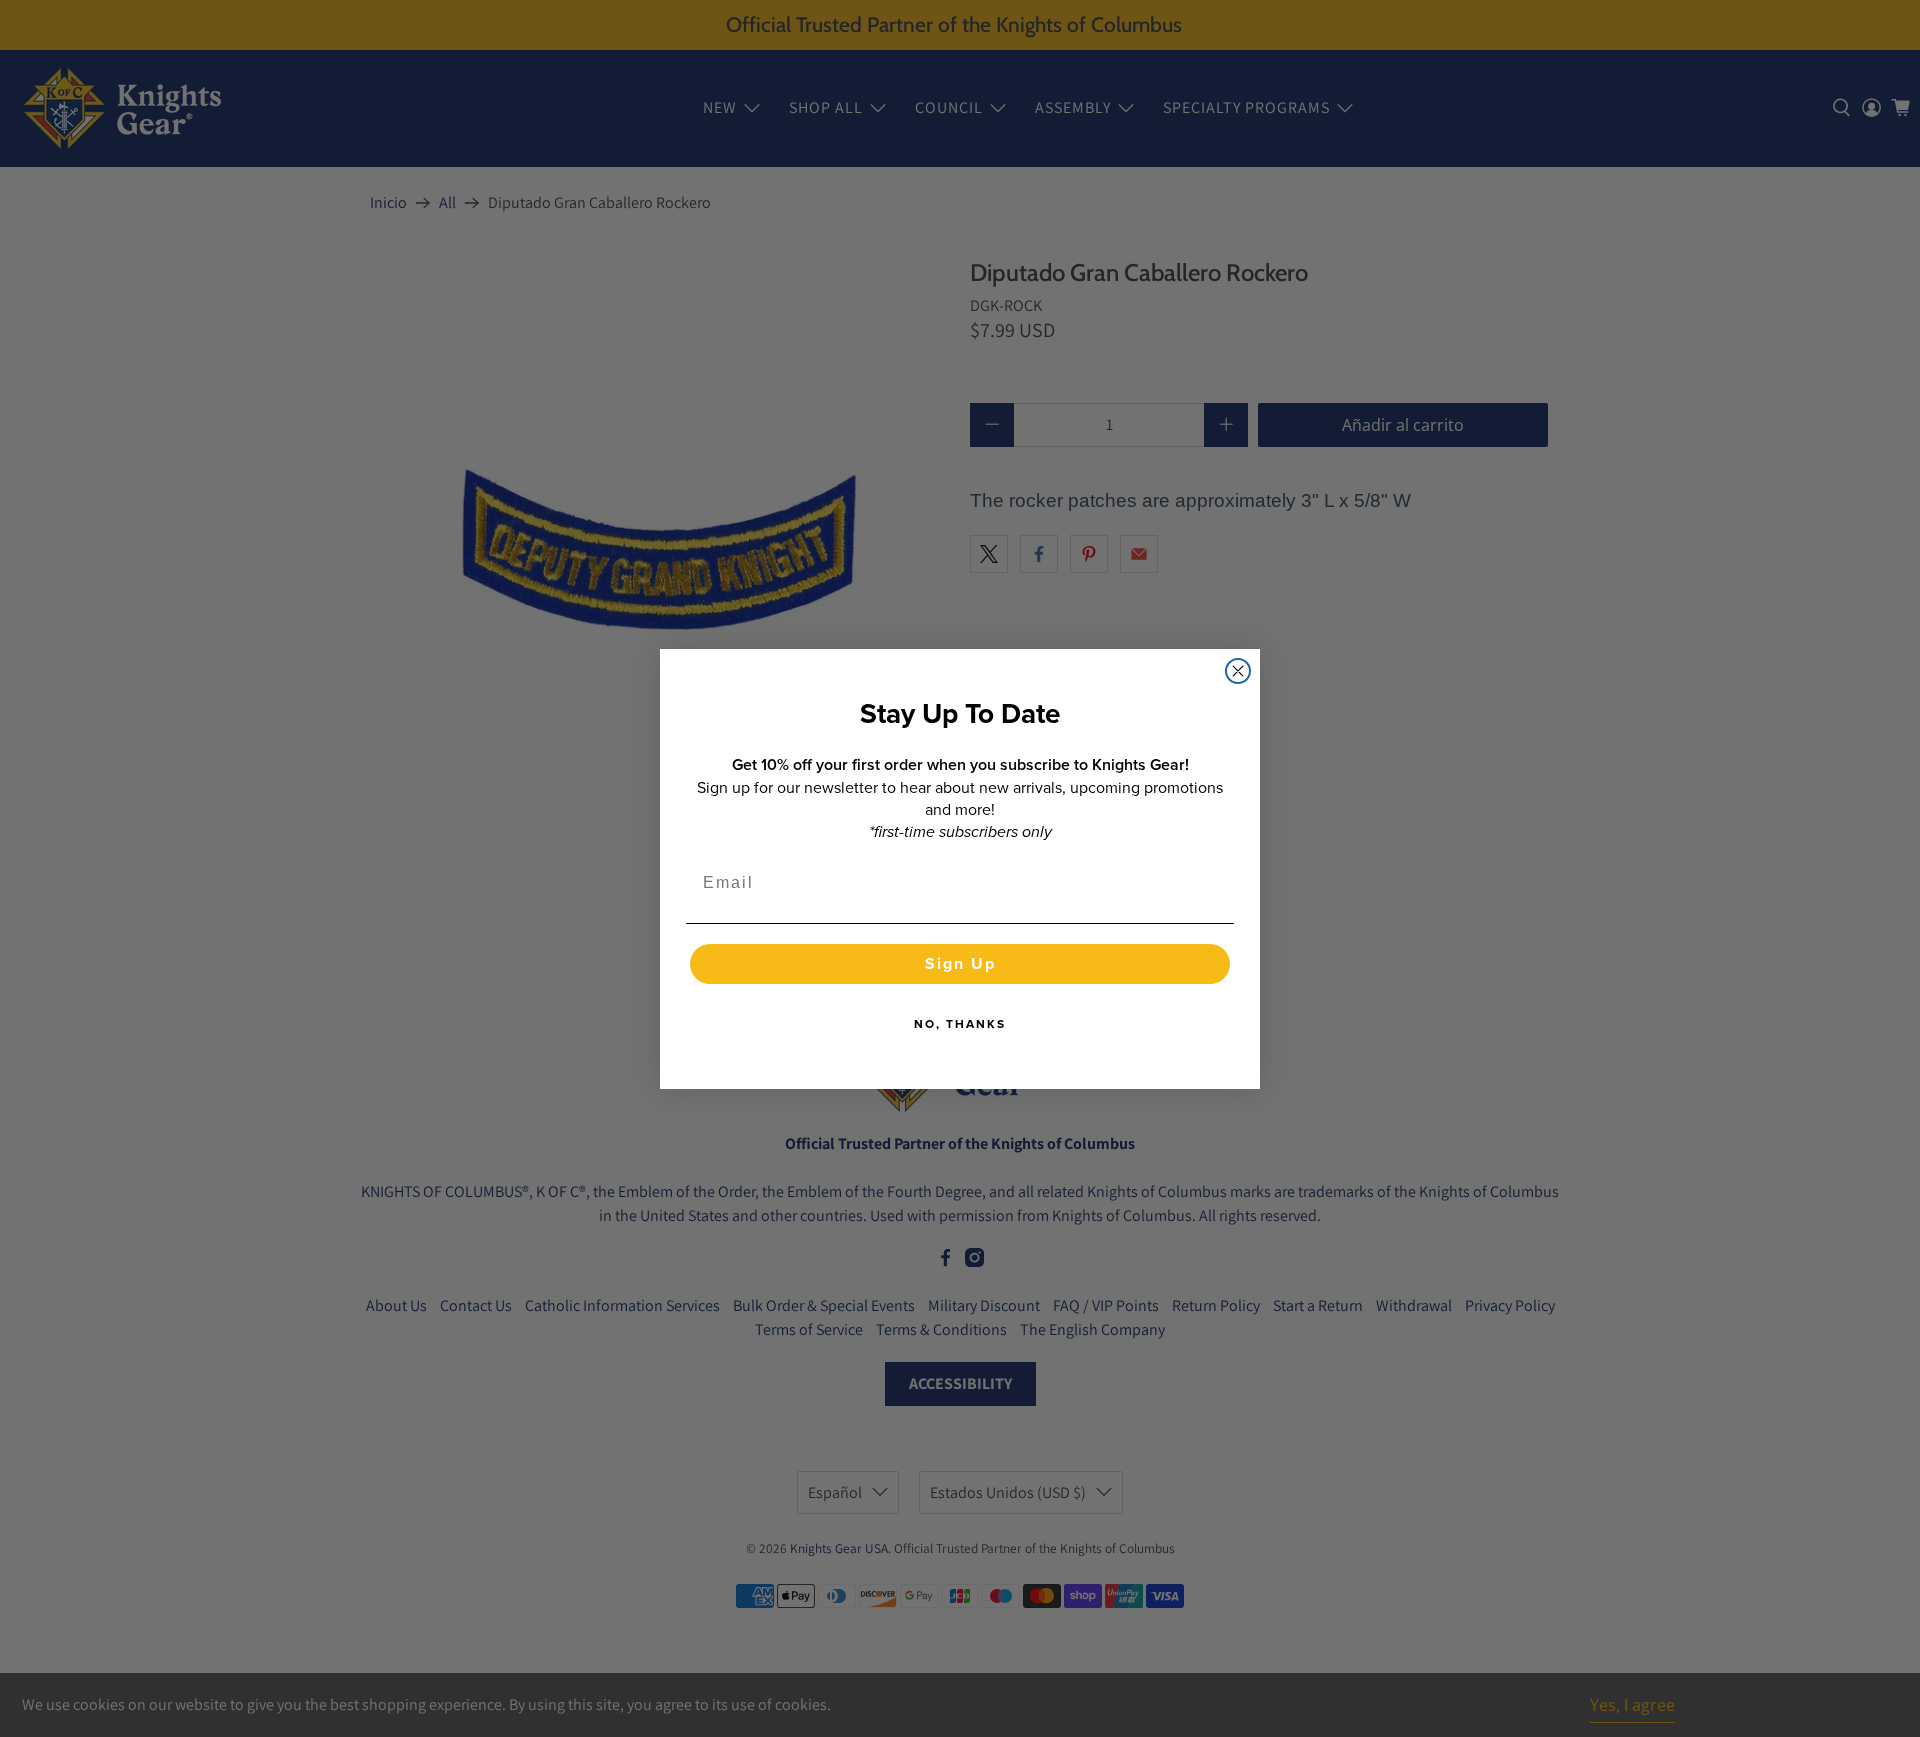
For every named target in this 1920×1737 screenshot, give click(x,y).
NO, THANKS (960, 1023)
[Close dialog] (1238, 671)
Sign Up (960, 963)
